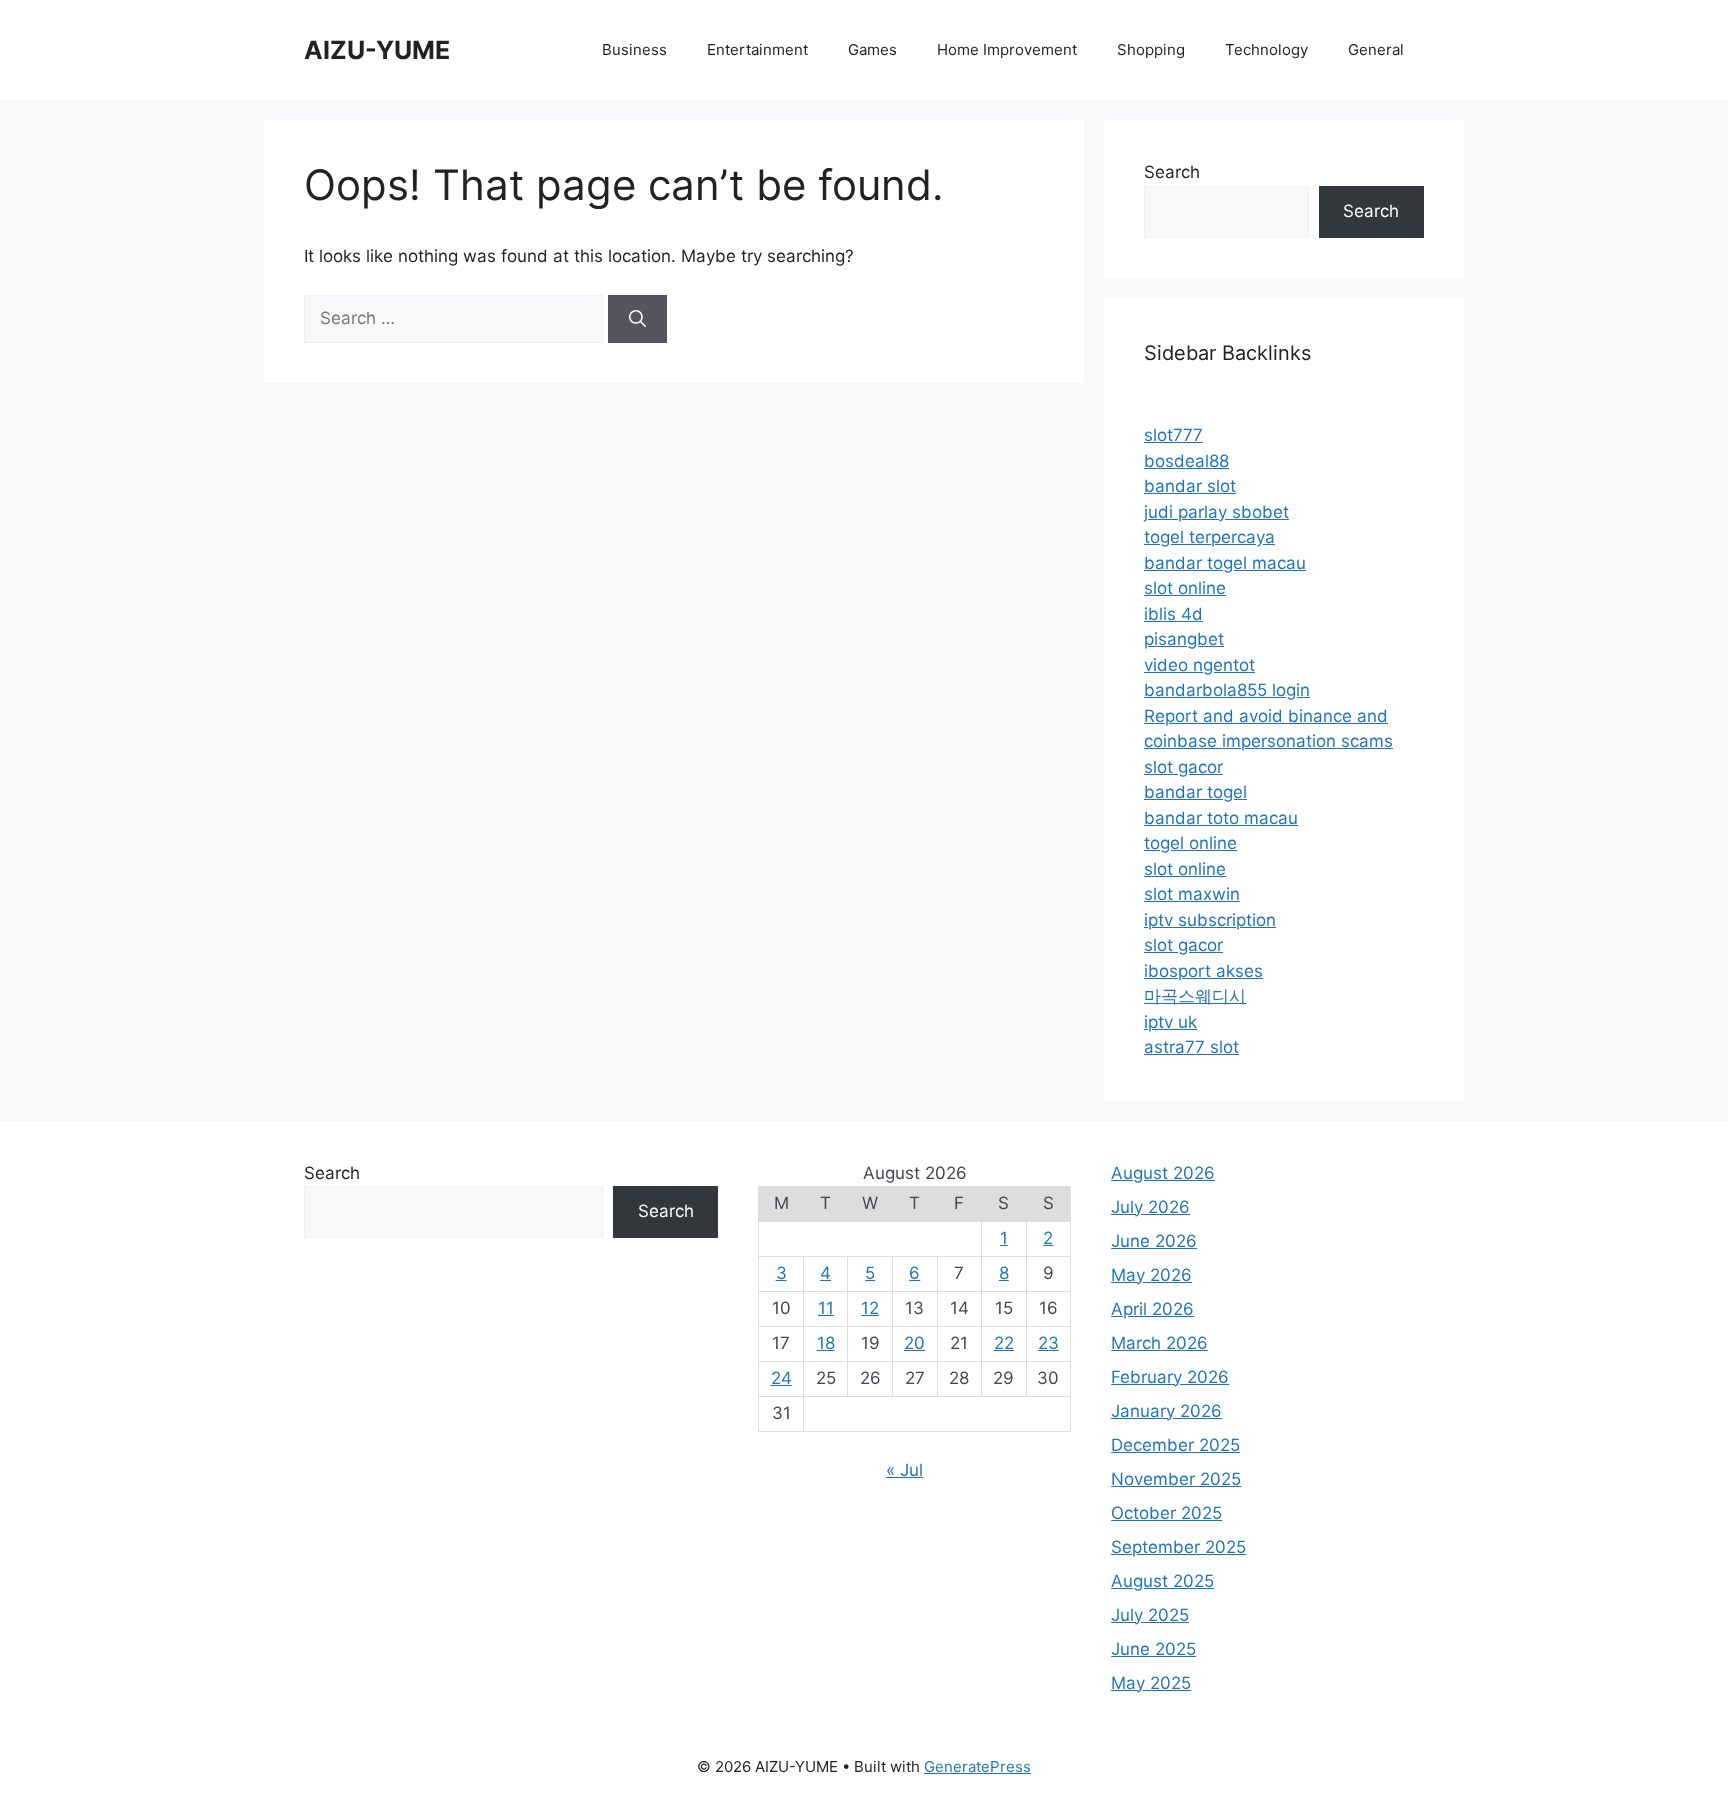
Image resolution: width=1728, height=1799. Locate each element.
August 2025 (1162, 1581)
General (1376, 49)
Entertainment (757, 49)
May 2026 (1151, 1275)
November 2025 (1176, 1479)
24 (781, 1378)
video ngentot (1199, 665)
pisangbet (1184, 639)
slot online (1185, 588)
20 (914, 1343)
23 (1048, 1343)
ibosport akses (1203, 971)
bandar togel (1195, 792)
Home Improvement (1007, 49)
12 (870, 1308)
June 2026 (1154, 1241)
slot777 (1173, 435)
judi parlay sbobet (1216, 512)
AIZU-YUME (377, 50)
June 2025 (1153, 1649)
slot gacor (1183, 767)
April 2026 (1152, 1309)
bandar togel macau (1225, 563)
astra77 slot (1191, 1047)
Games (872, 49)
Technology (1266, 49)
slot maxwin (1192, 894)
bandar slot (1190, 486)
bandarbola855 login (1227, 690)
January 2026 (1166, 1411)
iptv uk (1170, 1022)
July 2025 (1150, 1615)
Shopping (1151, 49)
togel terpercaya (1209, 537)
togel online (1190, 843)
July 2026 (1150, 1207)
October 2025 (1166, 1513)
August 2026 (1163, 1173)
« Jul (904, 1470)
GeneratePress (977, 1766)
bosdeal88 (1186, 461)
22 (1004, 1343)
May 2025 (1151, 1683)
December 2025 (1175, 1445)
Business (634, 49)
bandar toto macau (1221, 818)
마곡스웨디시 (1195, 996)
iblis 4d (1173, 614)
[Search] (637, 319)
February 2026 (1170, 1377)
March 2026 (1159, 1343)
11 (826, 1308)
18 (826, 1343)
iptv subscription (1210, 920)
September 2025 (1178, 1547)
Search (1172, 172)
